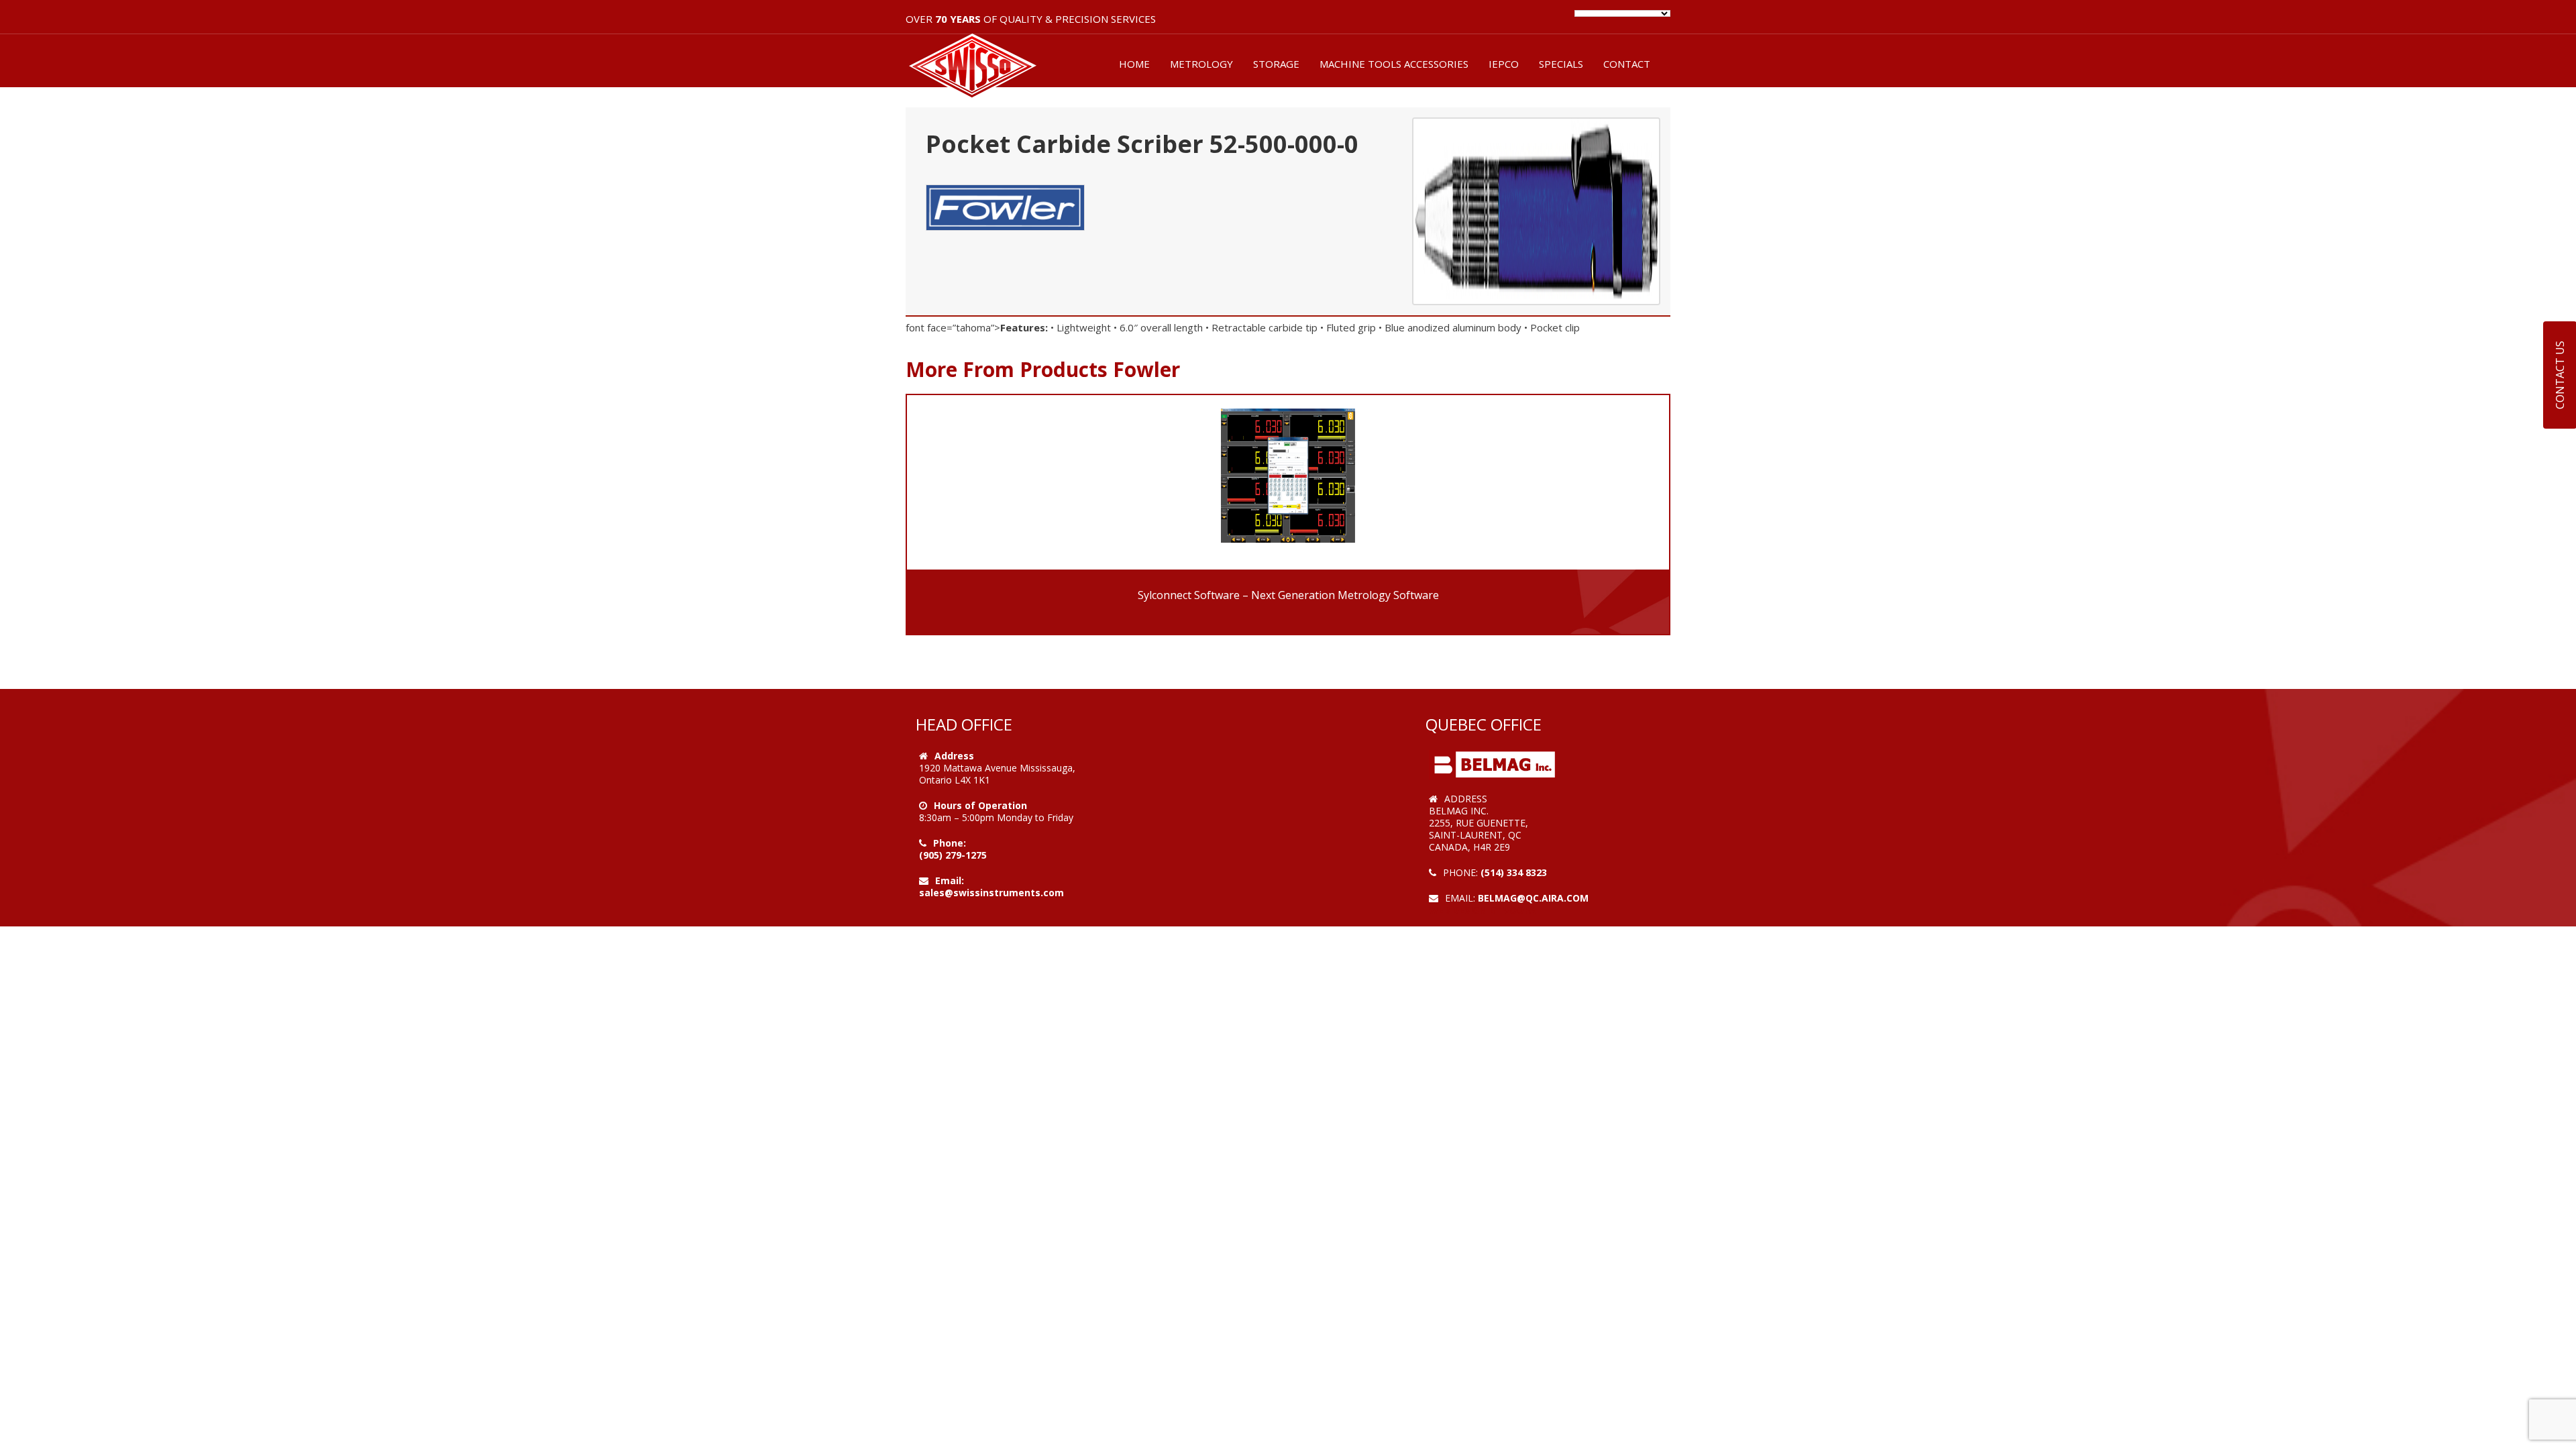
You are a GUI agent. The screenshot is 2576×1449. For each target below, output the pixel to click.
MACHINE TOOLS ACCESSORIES (1394, 64)
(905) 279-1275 (953, 855)
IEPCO (1504, 64)
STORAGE (1276, 64)
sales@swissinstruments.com (991, 893)
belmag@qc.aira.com (1533, 898)
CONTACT (1627, 64)
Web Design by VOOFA (1482, 910)
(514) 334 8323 (1514, 872)
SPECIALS (1561, 64)
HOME (1134, 64)
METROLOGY (1201, 64)
